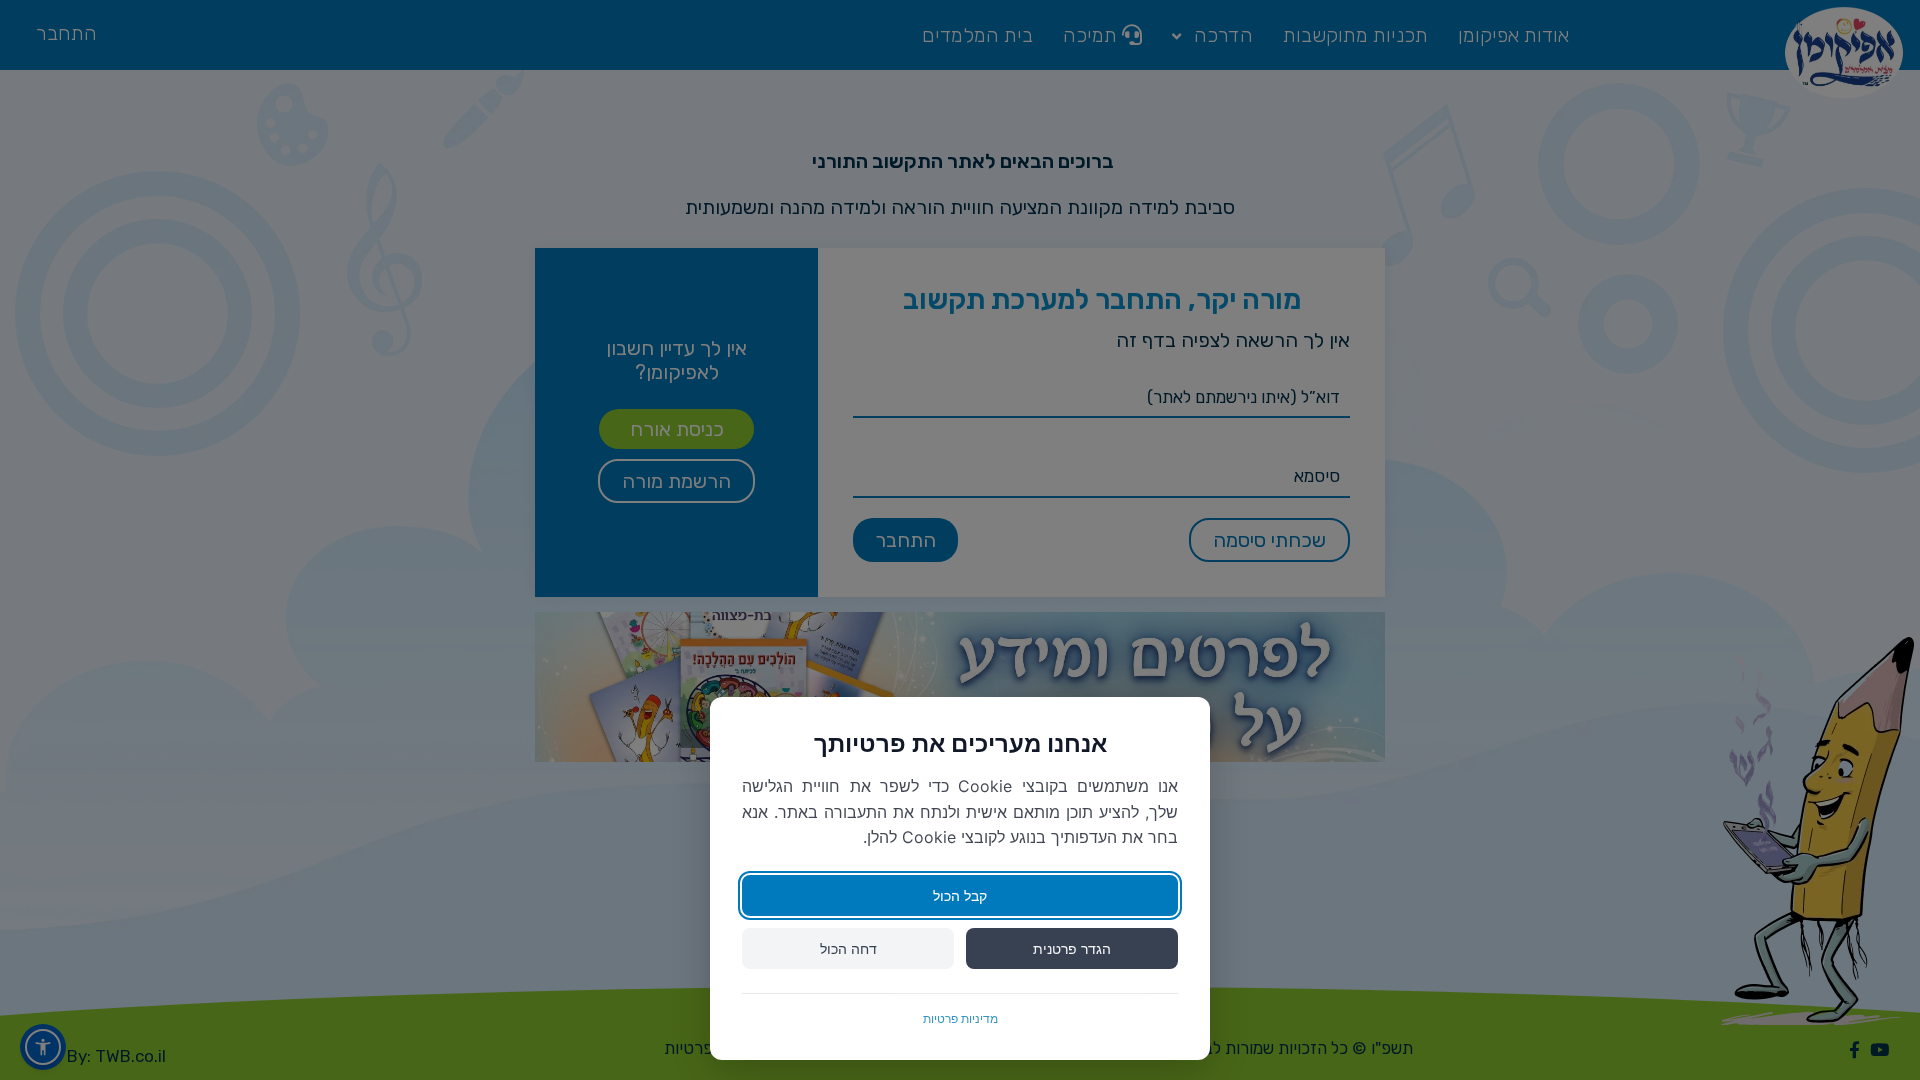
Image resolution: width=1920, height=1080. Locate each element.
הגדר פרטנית (1072, 948)
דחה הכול (848, 948)
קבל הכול (960, 895)
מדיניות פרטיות (960, 1018)
